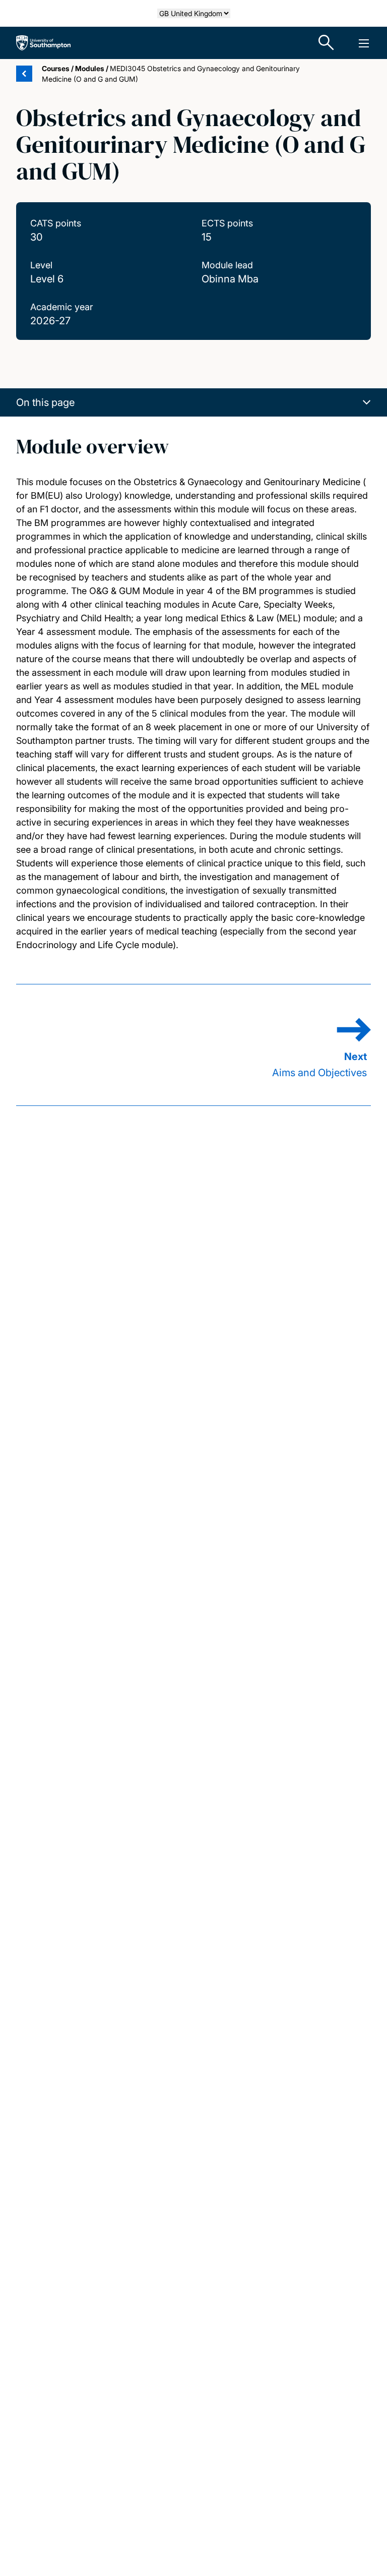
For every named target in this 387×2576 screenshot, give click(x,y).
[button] (193, 402)
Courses (56, 68)
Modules (90, 68)
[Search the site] (327, 43)
